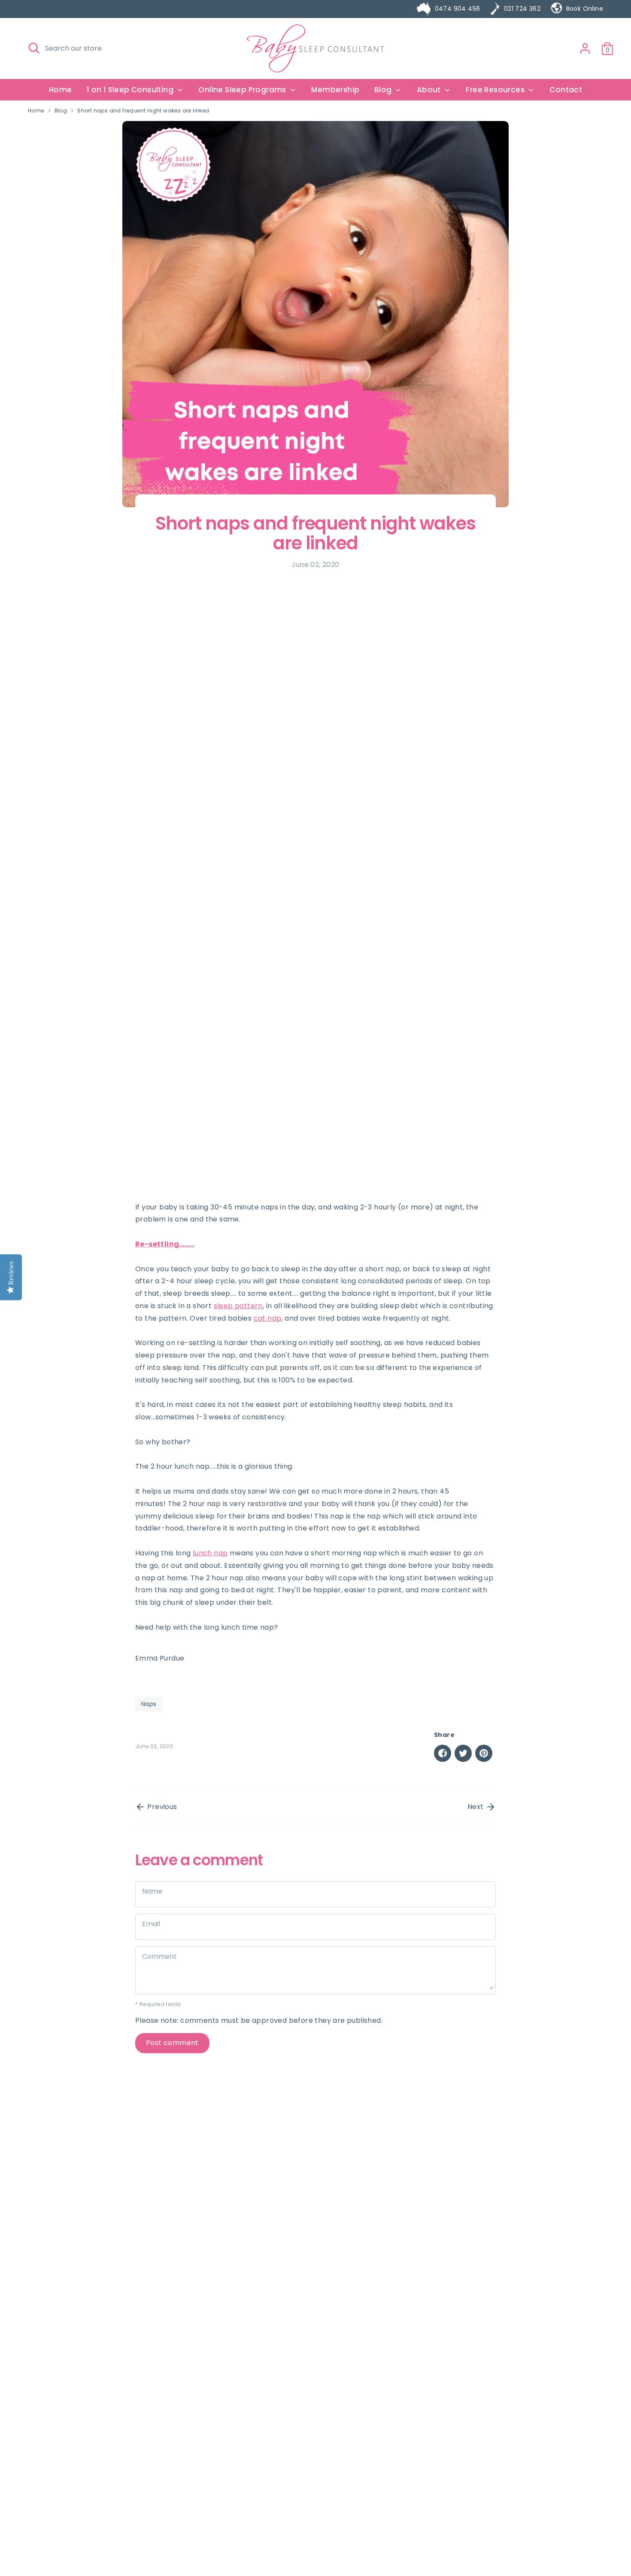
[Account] (585, 48)
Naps (149, 1704)
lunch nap (210, 1553)
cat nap (268, 1318)
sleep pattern (238, 1306)
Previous (161, 1807)
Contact (566, 90)
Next (476, 1807)
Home (61, 90)
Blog (61, 111)
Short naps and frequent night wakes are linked (143, 111)
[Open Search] (34, 48)
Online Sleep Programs (243, 90)
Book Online (585, 9)
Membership (335, 90)
